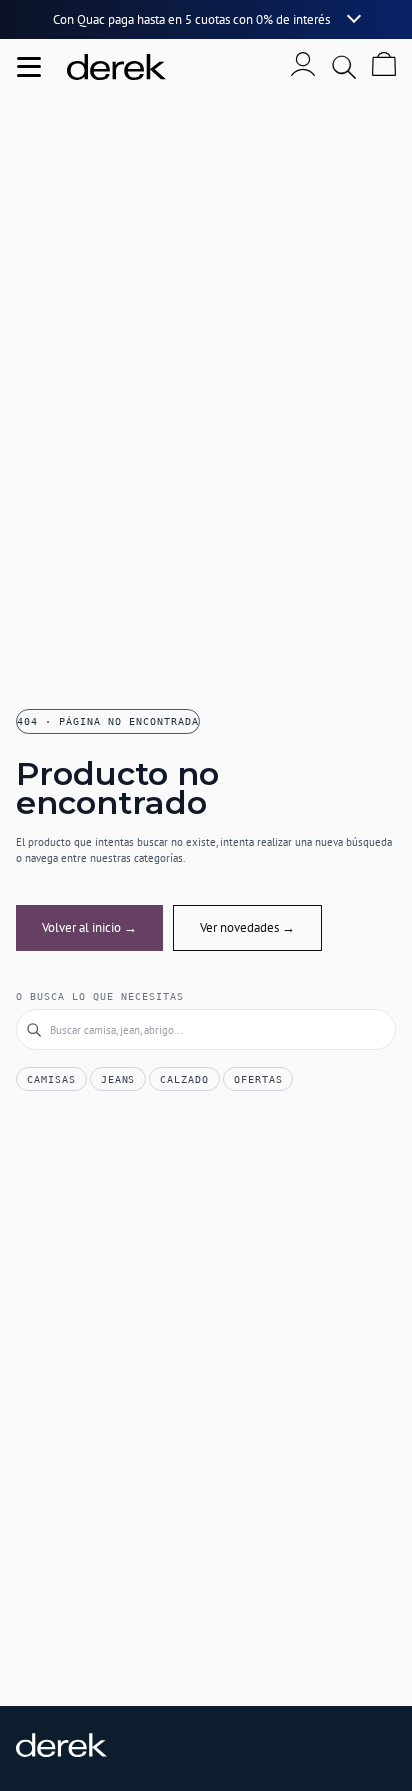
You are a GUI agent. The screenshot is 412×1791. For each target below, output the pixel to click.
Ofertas (258, 1079)
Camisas (51, 1079)
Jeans (118, 1079)
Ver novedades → (247, 927)
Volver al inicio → (89, 927)
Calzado (184, 1079)
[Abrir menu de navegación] (29, 67)
